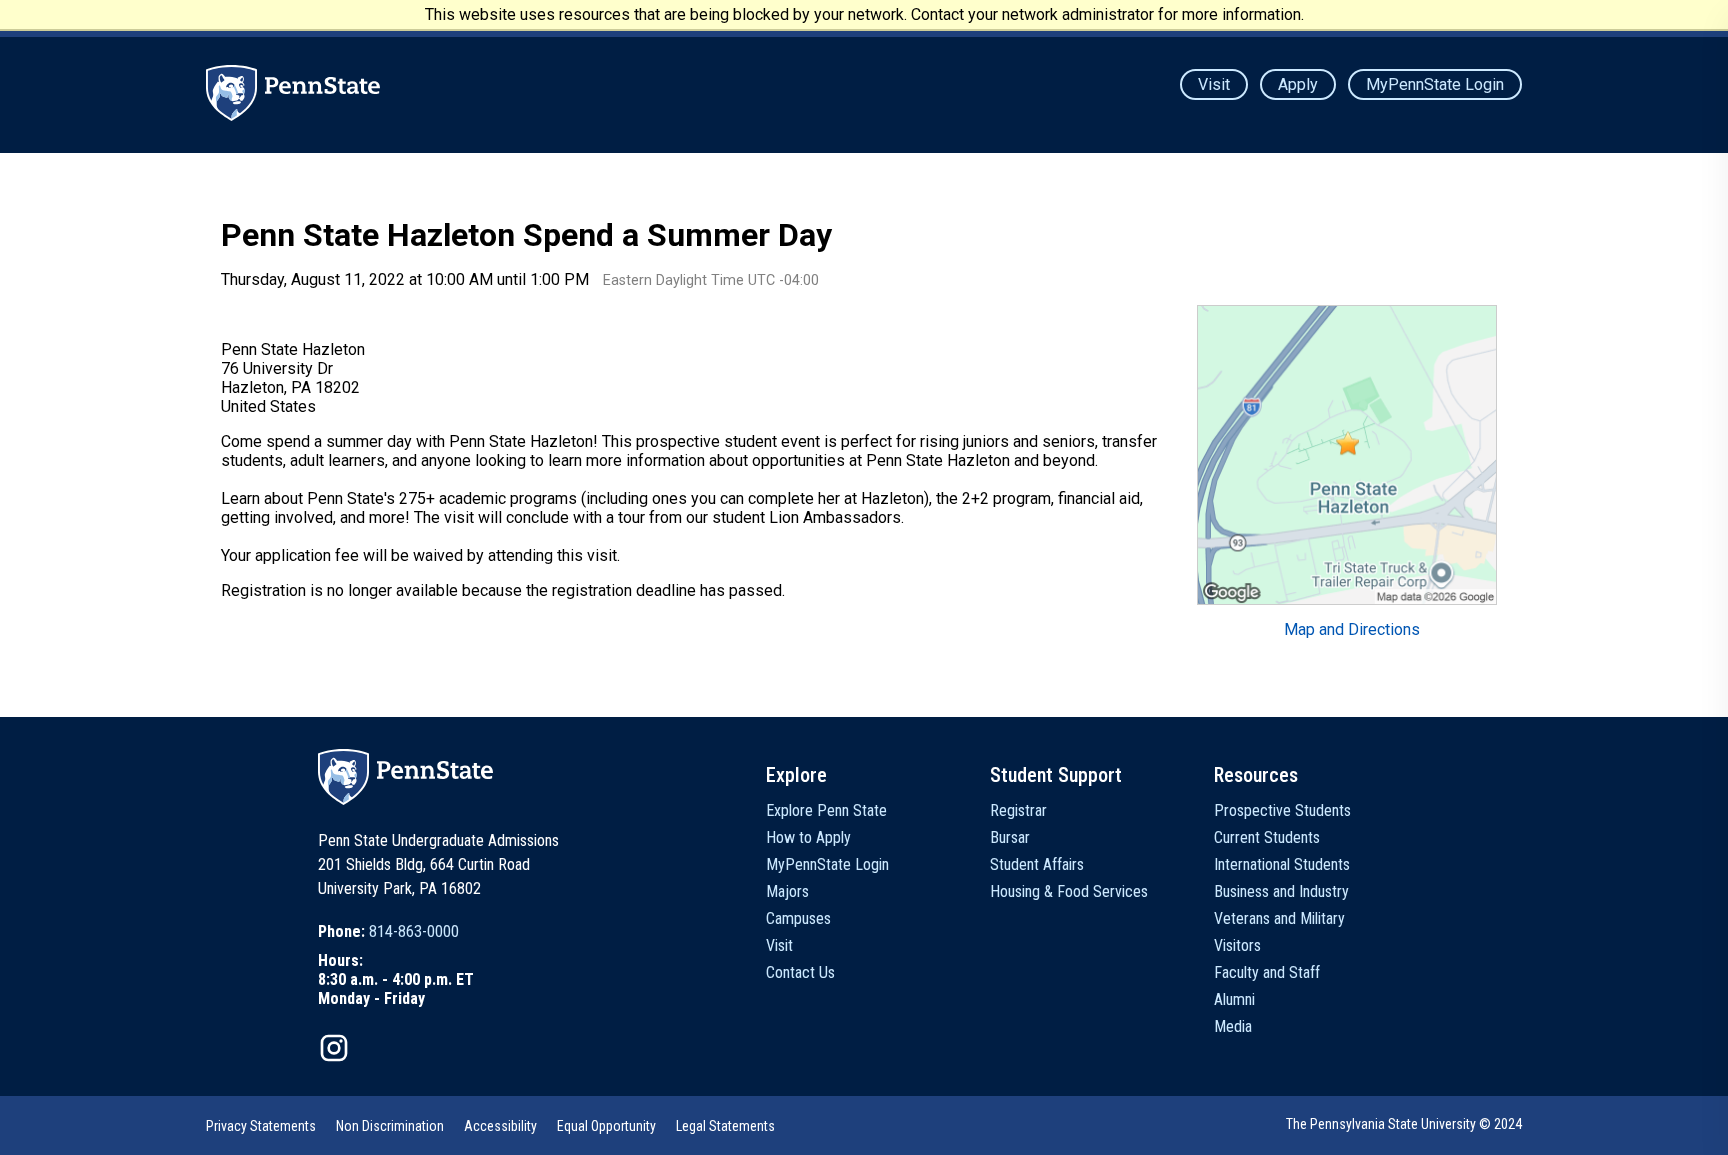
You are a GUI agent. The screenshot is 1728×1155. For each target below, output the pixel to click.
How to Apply (808, 837)
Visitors (1237, 945)
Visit (1214, 84)
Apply (1298, 84)
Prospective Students (1282, 810)
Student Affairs (1037, 864)
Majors (787, 891)
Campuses (798, 918)
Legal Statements (725, 1126)
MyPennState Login (1435, 84)
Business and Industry (1281, 891)
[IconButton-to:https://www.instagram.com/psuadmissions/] (334, 1048)
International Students (1282, 864)
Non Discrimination (390, 1126)
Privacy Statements (261, 1126)
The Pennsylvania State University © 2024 (1404, 1124)
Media (1233, 1026)
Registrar (1018, 810)
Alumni (1234, 999)
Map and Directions (1352, 629)
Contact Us (800, 972)
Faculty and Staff (1267, 972)
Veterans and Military (1279, 918)
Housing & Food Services (1069, 891)
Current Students (1267, 837)
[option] (396, 932)
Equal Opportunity (606, 1126)
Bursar (1010, 837)
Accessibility (500, 1126)
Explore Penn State (826, 810)
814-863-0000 (414, 931)
